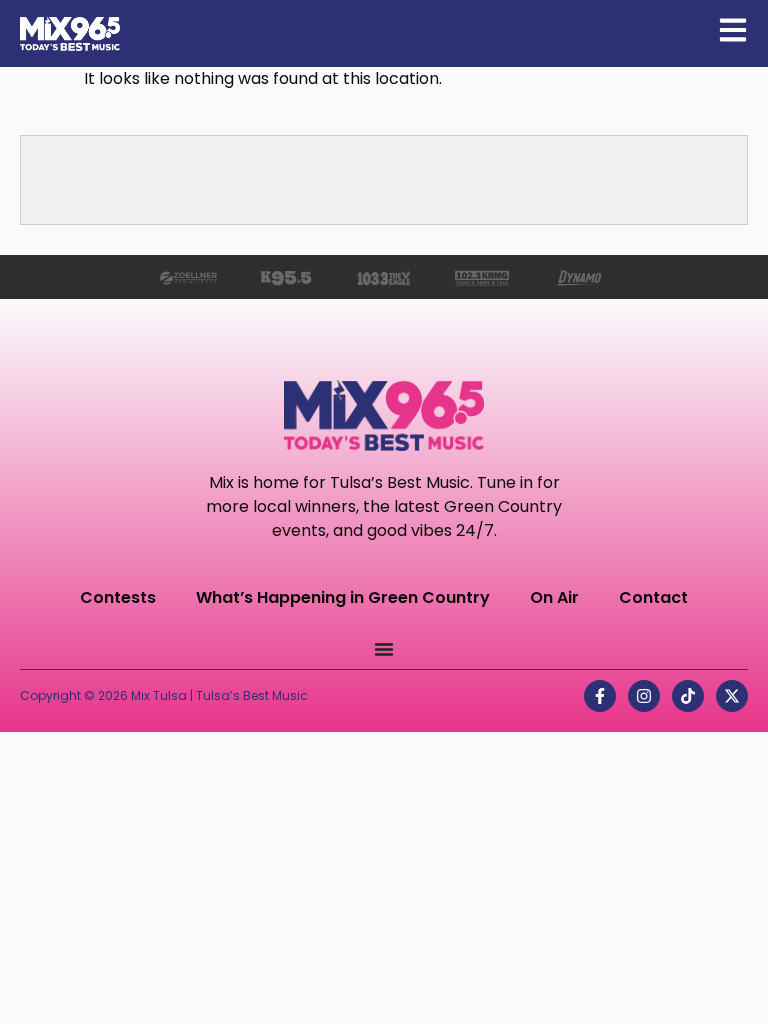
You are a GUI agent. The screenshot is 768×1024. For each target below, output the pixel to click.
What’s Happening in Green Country (343, 597)
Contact (653, 597)
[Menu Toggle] (384, 649)
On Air (554, 597)
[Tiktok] (688, 696)
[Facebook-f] (600, 696)
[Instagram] (644, 696)
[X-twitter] (732, 696)
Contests (118, 597)
